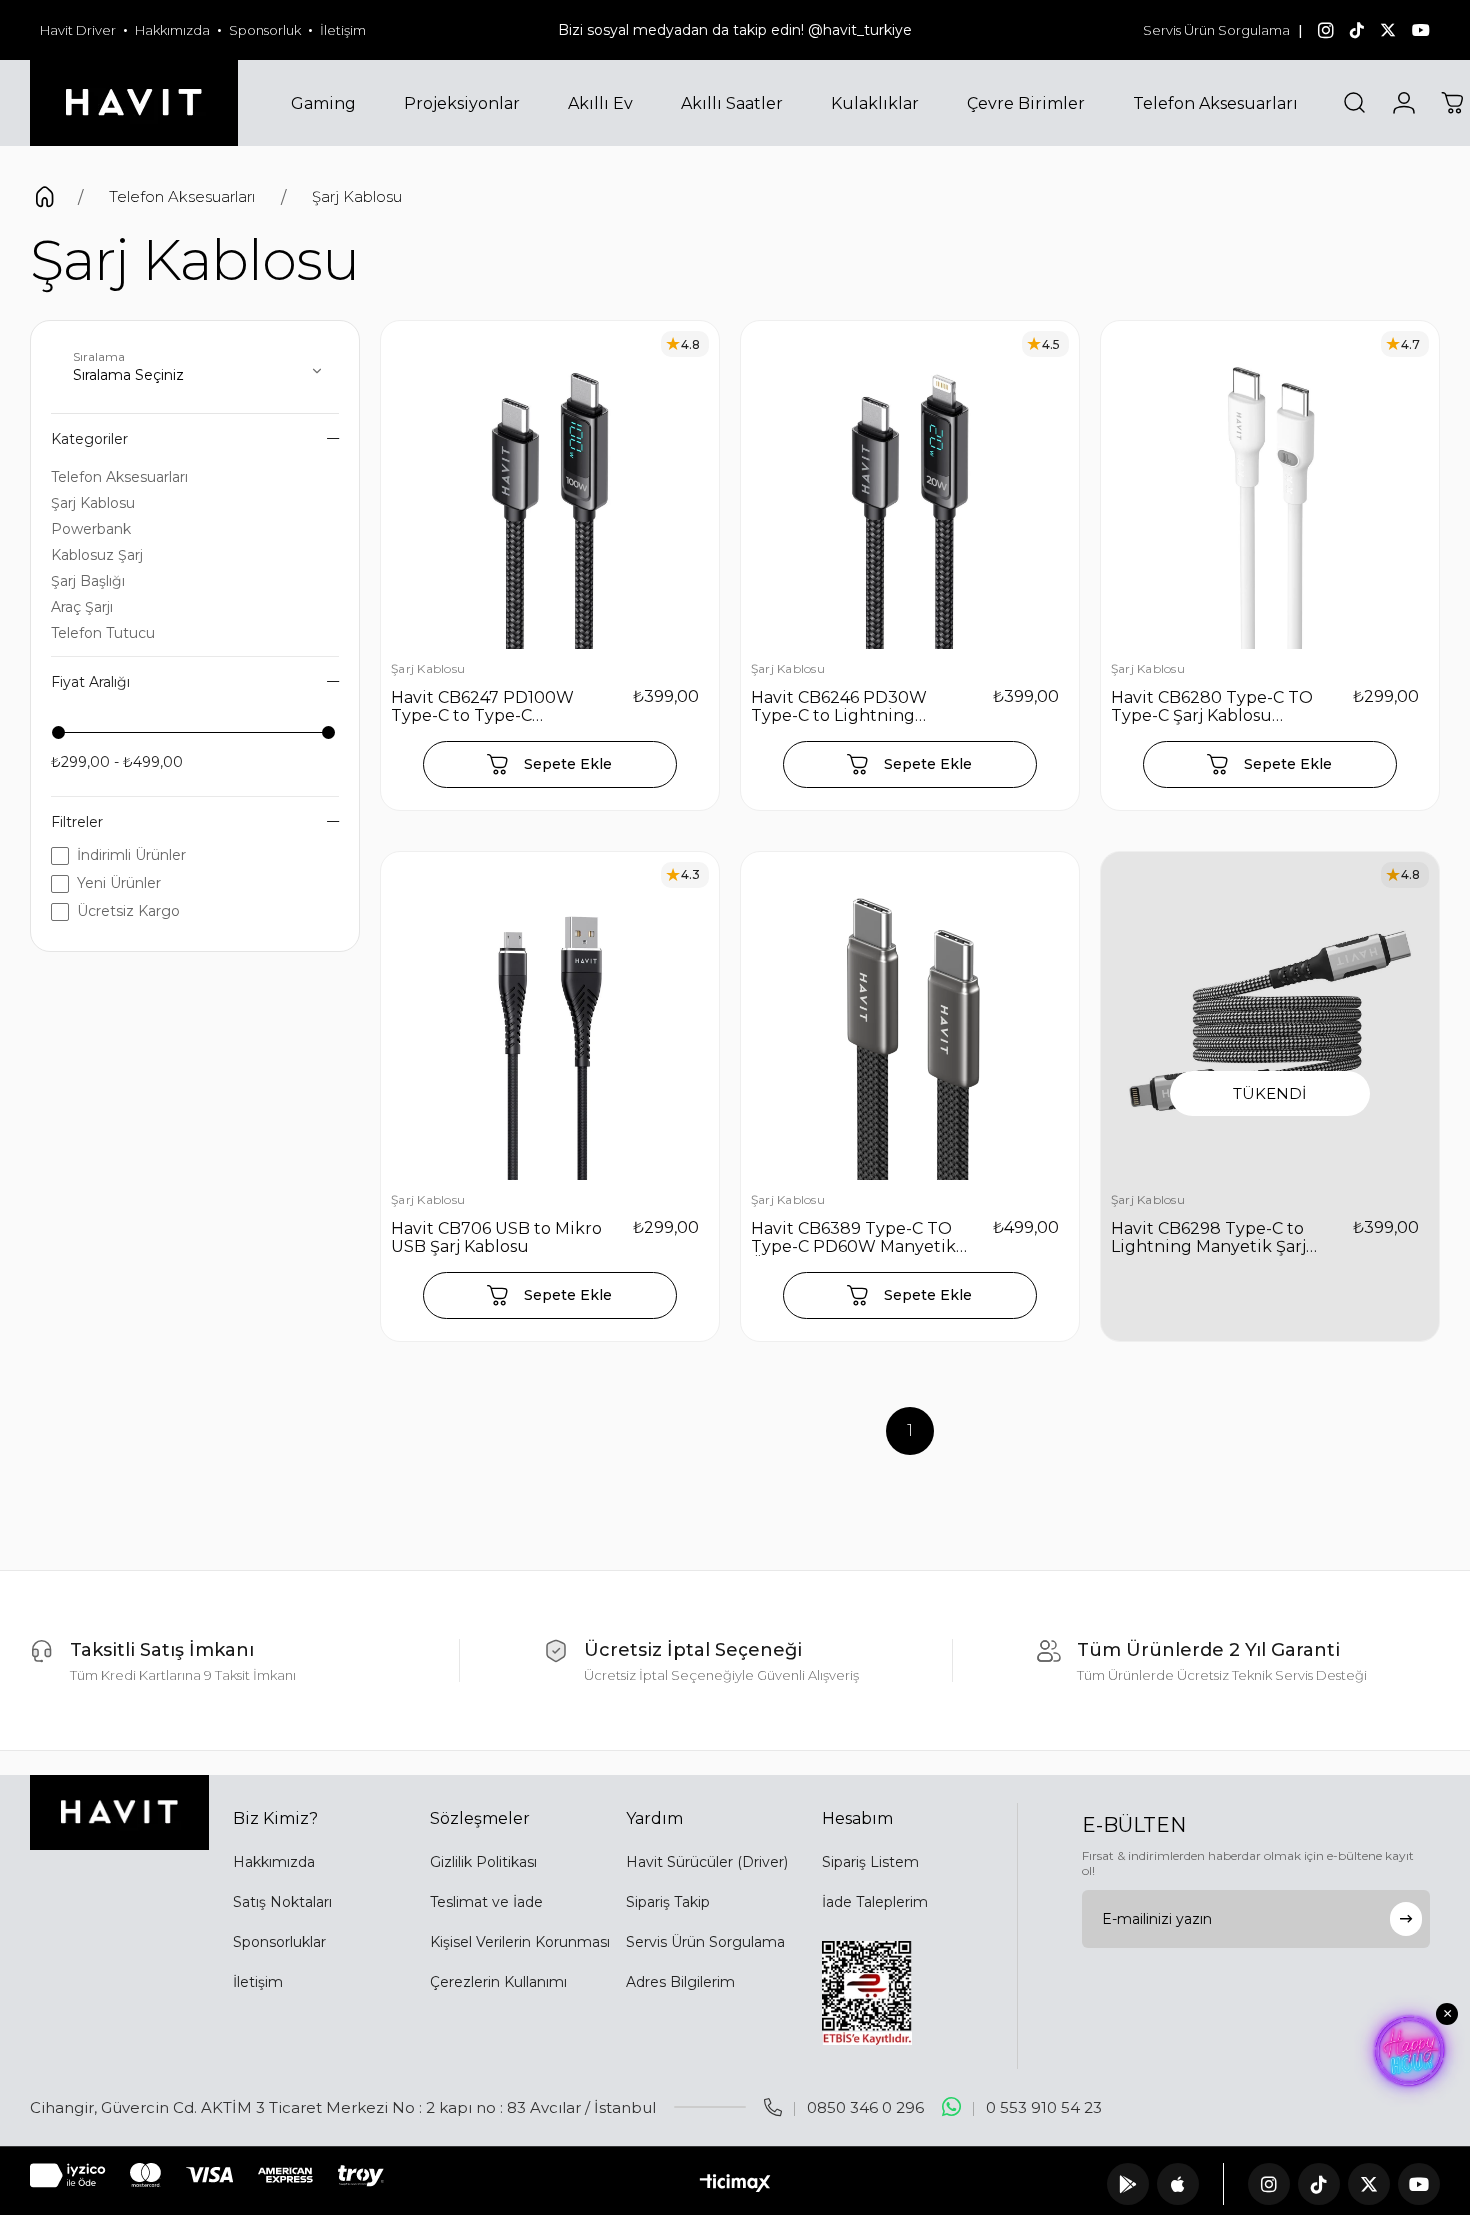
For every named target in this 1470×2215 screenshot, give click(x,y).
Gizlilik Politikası (483, 1862)
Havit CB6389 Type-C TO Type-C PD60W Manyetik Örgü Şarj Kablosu (853, 1238)
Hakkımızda (172, 30)
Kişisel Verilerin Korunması (520, 1942)
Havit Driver (78, 30)
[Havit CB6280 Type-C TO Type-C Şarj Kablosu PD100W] (1270, 490)
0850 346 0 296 (865, 2107)
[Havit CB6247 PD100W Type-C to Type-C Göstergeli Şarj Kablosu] (550, 490)
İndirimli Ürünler (131, 855)
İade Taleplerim (875, 1902)
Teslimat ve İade (486, 1902)
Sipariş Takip (668, 1902)
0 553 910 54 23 (1044, 2107)
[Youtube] (1419, 2184)
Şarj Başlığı (88, 581)
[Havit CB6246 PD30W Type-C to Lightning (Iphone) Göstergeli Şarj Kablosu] (910, 490)
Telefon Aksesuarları (119, 477)
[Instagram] (1269, 2184)
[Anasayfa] (44, 200)
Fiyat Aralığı (90, 682)
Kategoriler (89, 439)
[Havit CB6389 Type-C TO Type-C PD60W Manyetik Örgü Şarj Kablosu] (910, 1021)
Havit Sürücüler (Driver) (707, 1862)
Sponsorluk (265, 30)
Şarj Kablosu (93, 503)
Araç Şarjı (82, 607)
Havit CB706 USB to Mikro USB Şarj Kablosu (496, 1238)
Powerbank (91, 529)
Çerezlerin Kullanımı (498, 1982)
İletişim (343, 30)
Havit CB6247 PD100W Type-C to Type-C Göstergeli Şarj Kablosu (485, 707)
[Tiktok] (1319, 2184)
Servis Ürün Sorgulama (1216, 30)
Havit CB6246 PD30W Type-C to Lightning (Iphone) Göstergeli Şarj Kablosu (847, 707)
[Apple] (1178, 2184)
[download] (867, 1993)
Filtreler (77, 822)
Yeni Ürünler (119, 883)
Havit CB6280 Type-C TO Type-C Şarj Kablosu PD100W (1212, 707)
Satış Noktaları (282, 1902)
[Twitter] (1369, 2184)
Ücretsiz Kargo (128, 911)
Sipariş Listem (870, 1862)
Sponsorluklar (279, 1942)
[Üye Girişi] (1404, 103)
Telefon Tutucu (103, 633)
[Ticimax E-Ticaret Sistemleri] (735, 2184)
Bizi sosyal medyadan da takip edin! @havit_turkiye (735, 30)
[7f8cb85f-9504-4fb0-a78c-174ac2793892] (119, 1812)
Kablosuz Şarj (97, 555)
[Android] (1128, 2184)
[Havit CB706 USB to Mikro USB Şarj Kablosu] (550, 1021)
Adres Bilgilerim (680, 1982)
